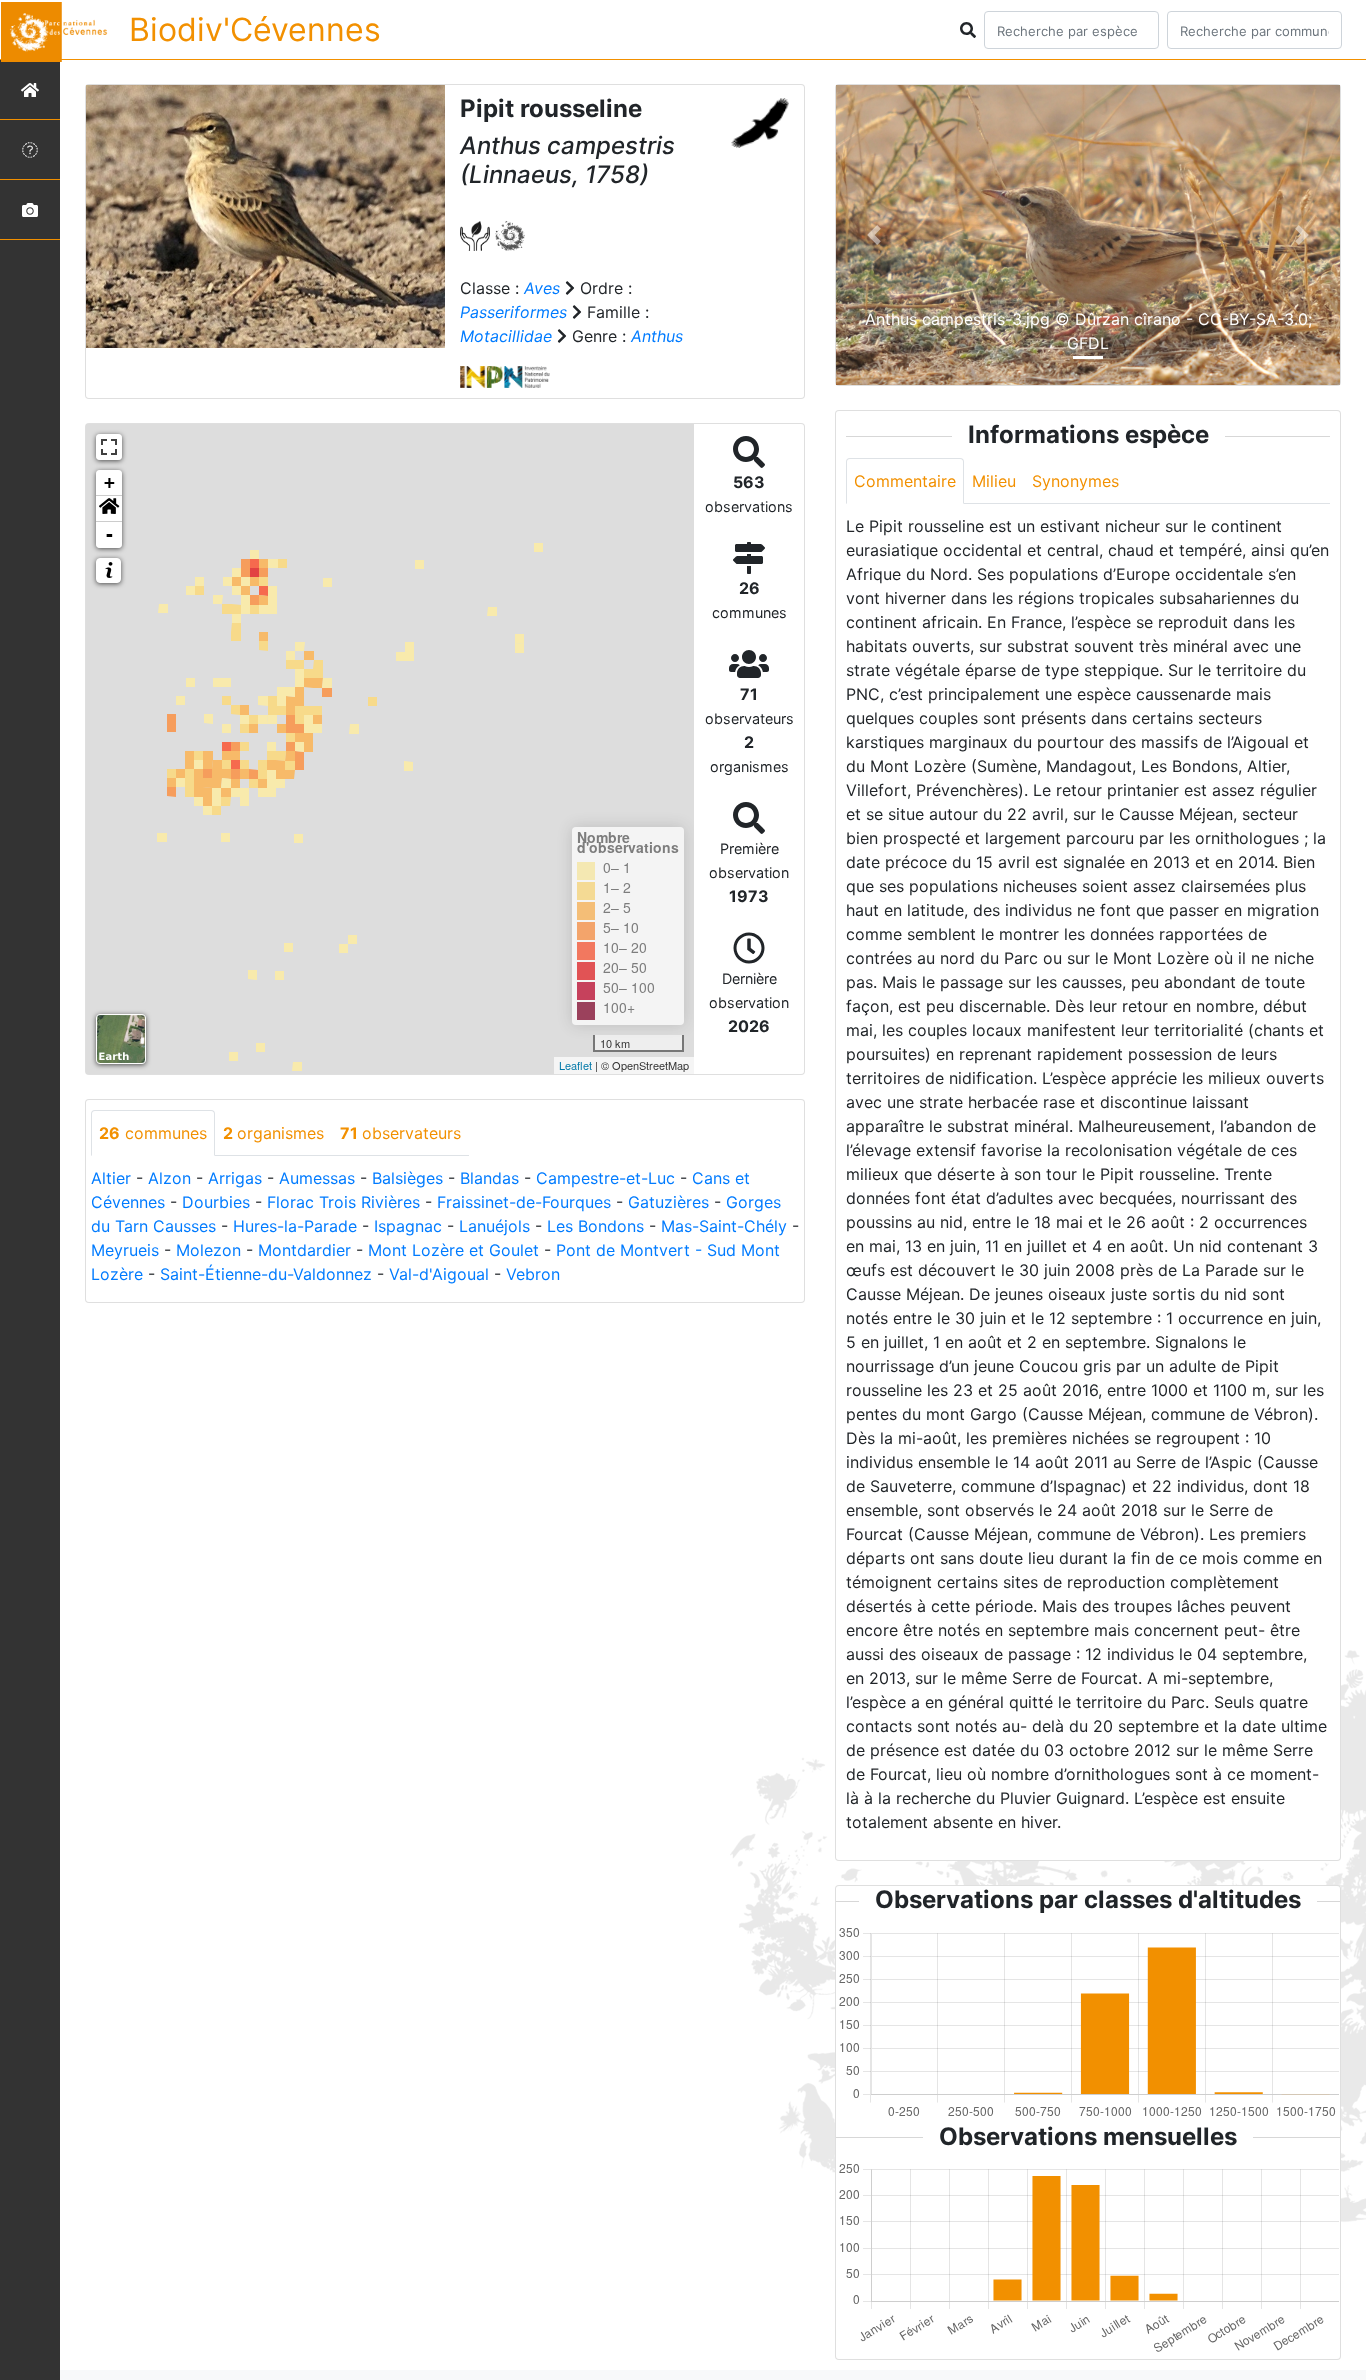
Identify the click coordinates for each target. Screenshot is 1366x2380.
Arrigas (235, 1178)
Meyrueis (125, 1250)
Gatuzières (668, 1202)
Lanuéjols (494, 1226)
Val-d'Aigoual (439, 1274)
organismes (273, 1133)
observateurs (400, 1133)
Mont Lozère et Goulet (453, 1250)
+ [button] (109, 482)
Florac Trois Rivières (343, 1202)
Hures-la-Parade (295, 1226)
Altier (111, 1178)
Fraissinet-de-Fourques (524, 1202)
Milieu (994, 481)
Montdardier (304, 1250)
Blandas (489, 1178)
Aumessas (317, 1178)
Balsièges (407, 1178)
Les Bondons (595, 1226)
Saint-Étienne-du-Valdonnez (266, 1274)
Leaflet (575, 1065)
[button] (109, 509)
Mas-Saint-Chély (724, 1226)
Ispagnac (408, 1226)
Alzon (169, 1178)
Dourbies (216, 1202)
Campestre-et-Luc (605, 1178)
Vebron (533, 1274)
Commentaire (905, 481)
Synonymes (1075, 481)
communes (153, 1133)
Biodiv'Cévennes (255, 29)
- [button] (109, 534)
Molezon (208, 1250)
